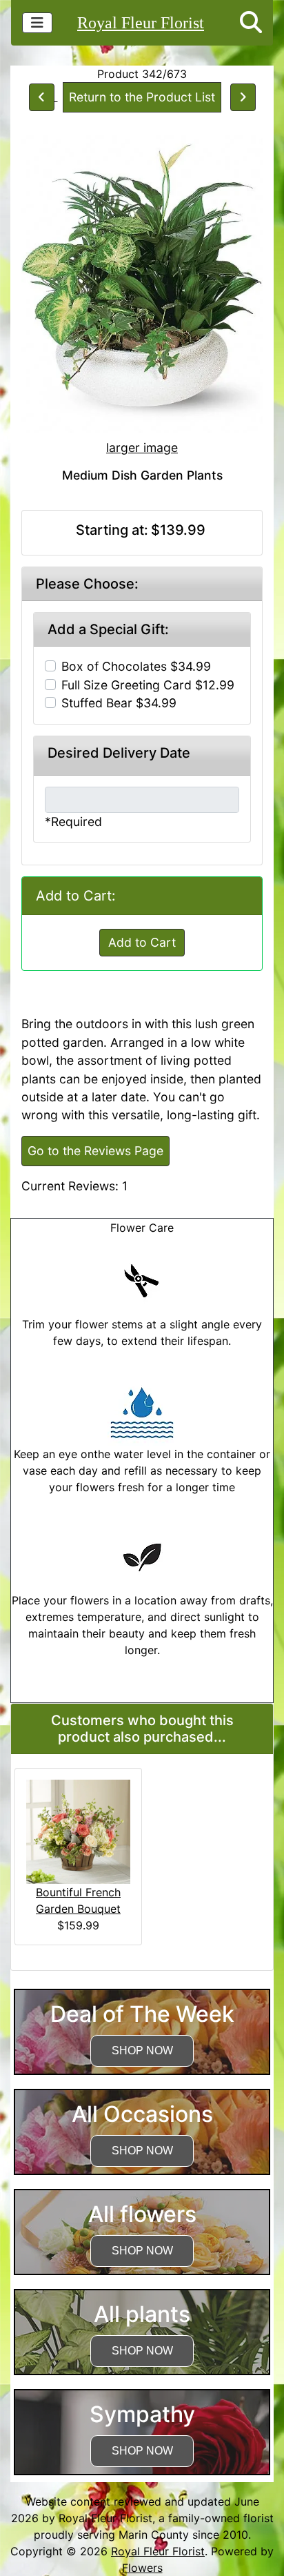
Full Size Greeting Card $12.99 (148, 685)
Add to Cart (142, 942)
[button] (251, 23)
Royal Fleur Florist (141, 23)
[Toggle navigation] (37, 23)
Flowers (142, 2568)
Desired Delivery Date (119, 753)
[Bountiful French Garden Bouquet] (78, 1831)
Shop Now (142, 2051)
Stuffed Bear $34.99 (119, 703)
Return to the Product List (142, 97)
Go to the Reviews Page (95, 1151)
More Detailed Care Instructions (142, 1694)
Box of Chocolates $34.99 (136, 666)
